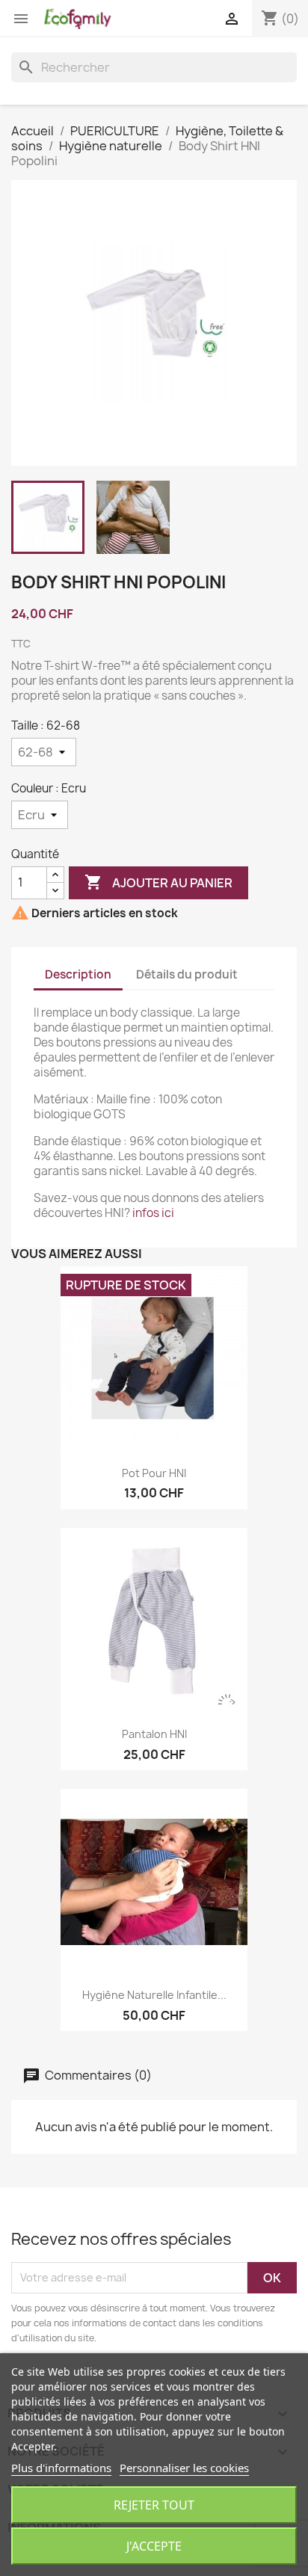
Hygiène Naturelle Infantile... (154, 1995)
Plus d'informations (61, 2468)
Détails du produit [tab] (187, 974)
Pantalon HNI (154, 1734)
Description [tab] (78, 974)
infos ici (153, 1213)
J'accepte (154, 2546)
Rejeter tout (154, 2505)
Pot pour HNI (154, 1473)
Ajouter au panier (158, 882)
